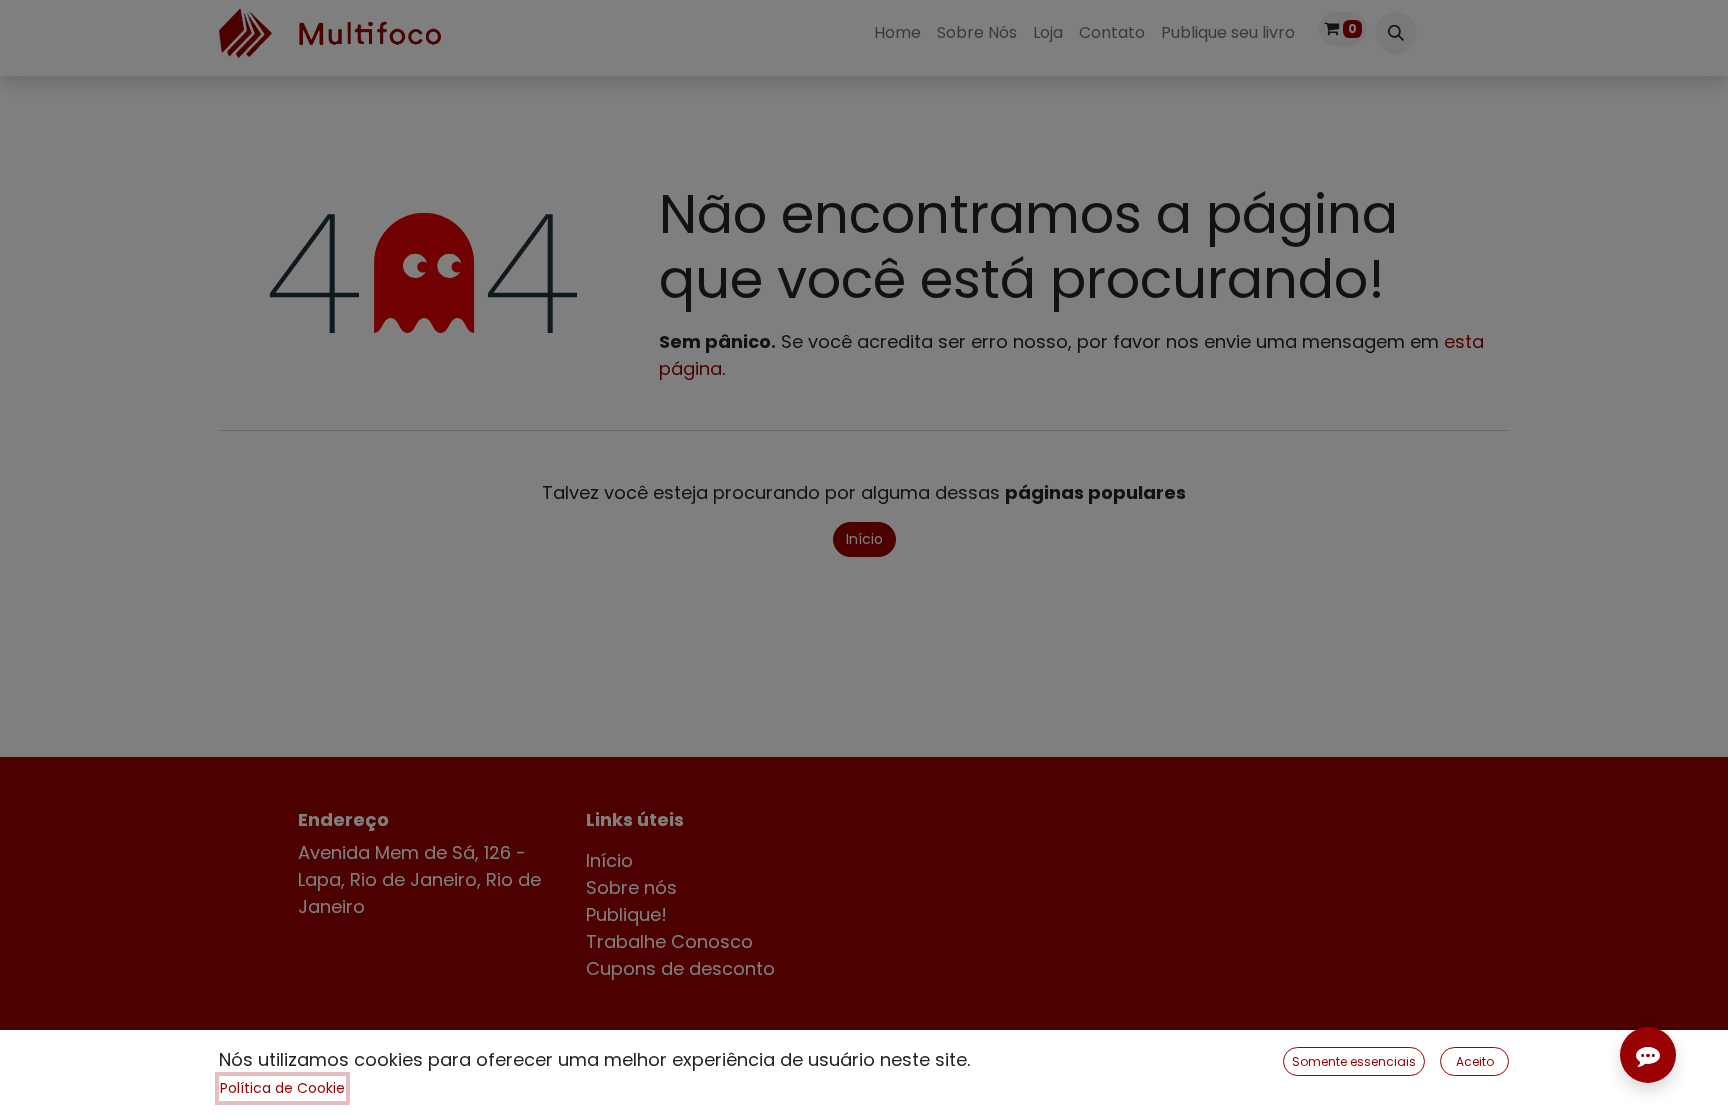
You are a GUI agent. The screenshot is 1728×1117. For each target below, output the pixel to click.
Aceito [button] (1475, 1061)
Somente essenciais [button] (1354, 1061)
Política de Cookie (282, 1088)
